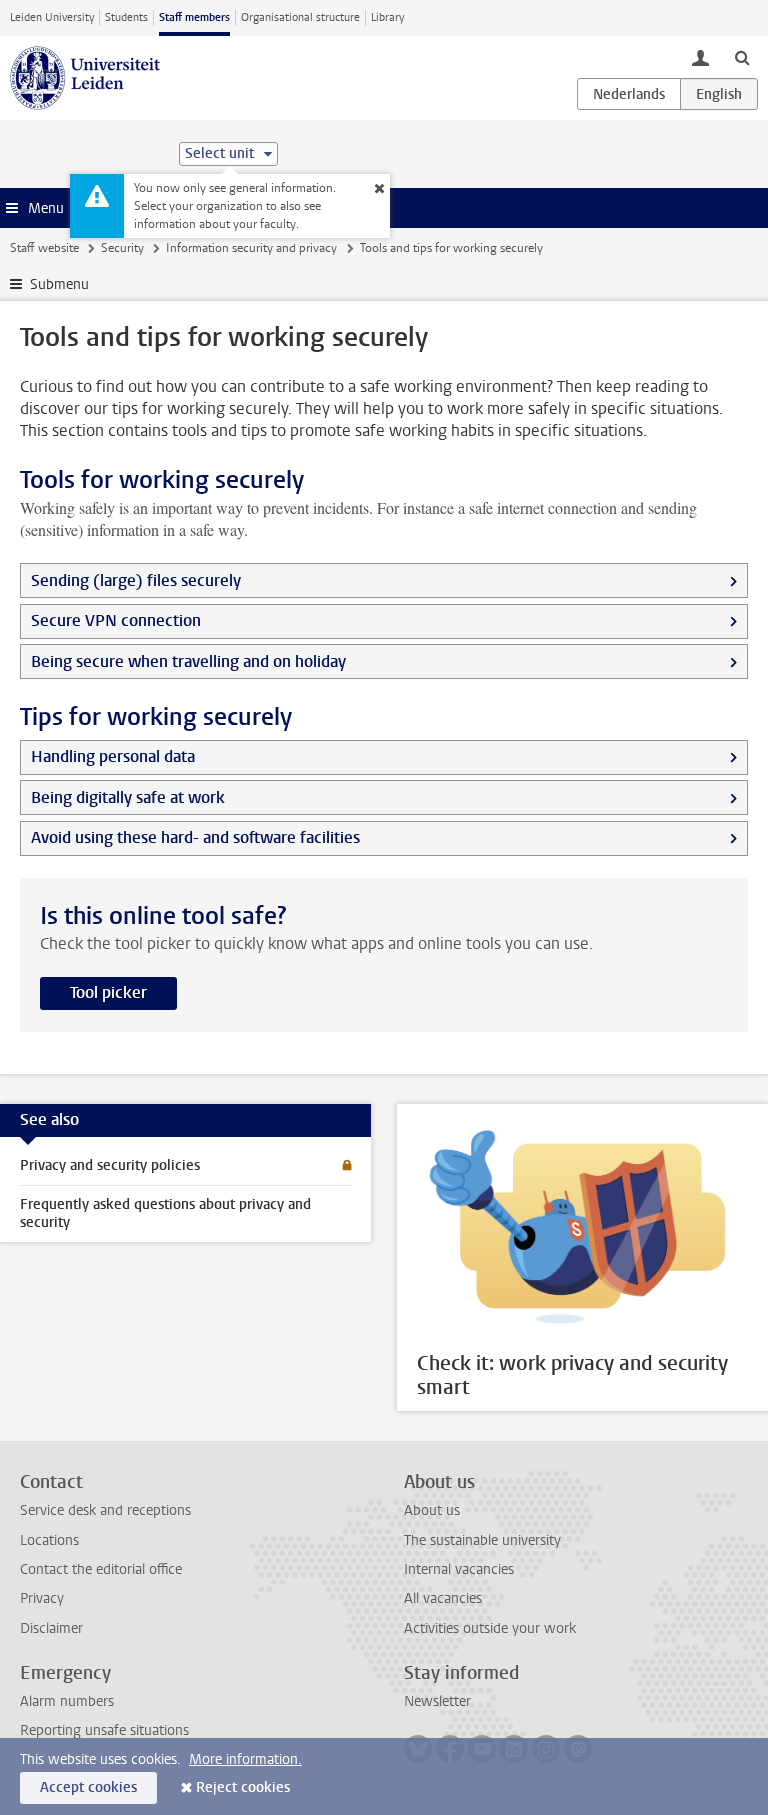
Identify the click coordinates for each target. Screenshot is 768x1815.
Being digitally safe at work (128, 797)
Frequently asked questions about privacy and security (165, 1213)
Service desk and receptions (105, 1510)
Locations (49, 1540)
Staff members (194, 17)
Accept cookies (88, 1787)
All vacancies (443, 1598)
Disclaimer (51, 1628)
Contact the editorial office (101, 1569)
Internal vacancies (459, 1569)
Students (126, 17)
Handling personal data (113, 756)
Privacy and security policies (110, 1165)
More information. (245, 1759)
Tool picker (108, 992)
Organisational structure (300, 17)
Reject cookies (243, 1787)
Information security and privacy (251, 248)
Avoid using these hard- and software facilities (195, 837)
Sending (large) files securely (136, 580)
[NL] (629, 94)
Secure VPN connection (116, 620)
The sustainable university (482, 1540)
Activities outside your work (490, 1628)
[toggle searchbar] (742, 57)
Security (122, 248)
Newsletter (437, 1701)
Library (387, 17)
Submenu (59, 284)
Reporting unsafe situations (104, 1730)
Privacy (42, 1598)
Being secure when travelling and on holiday (188, 661)
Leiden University (52, 17)
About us (432, 1510)
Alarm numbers (67, 1701)
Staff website (44, 248)
